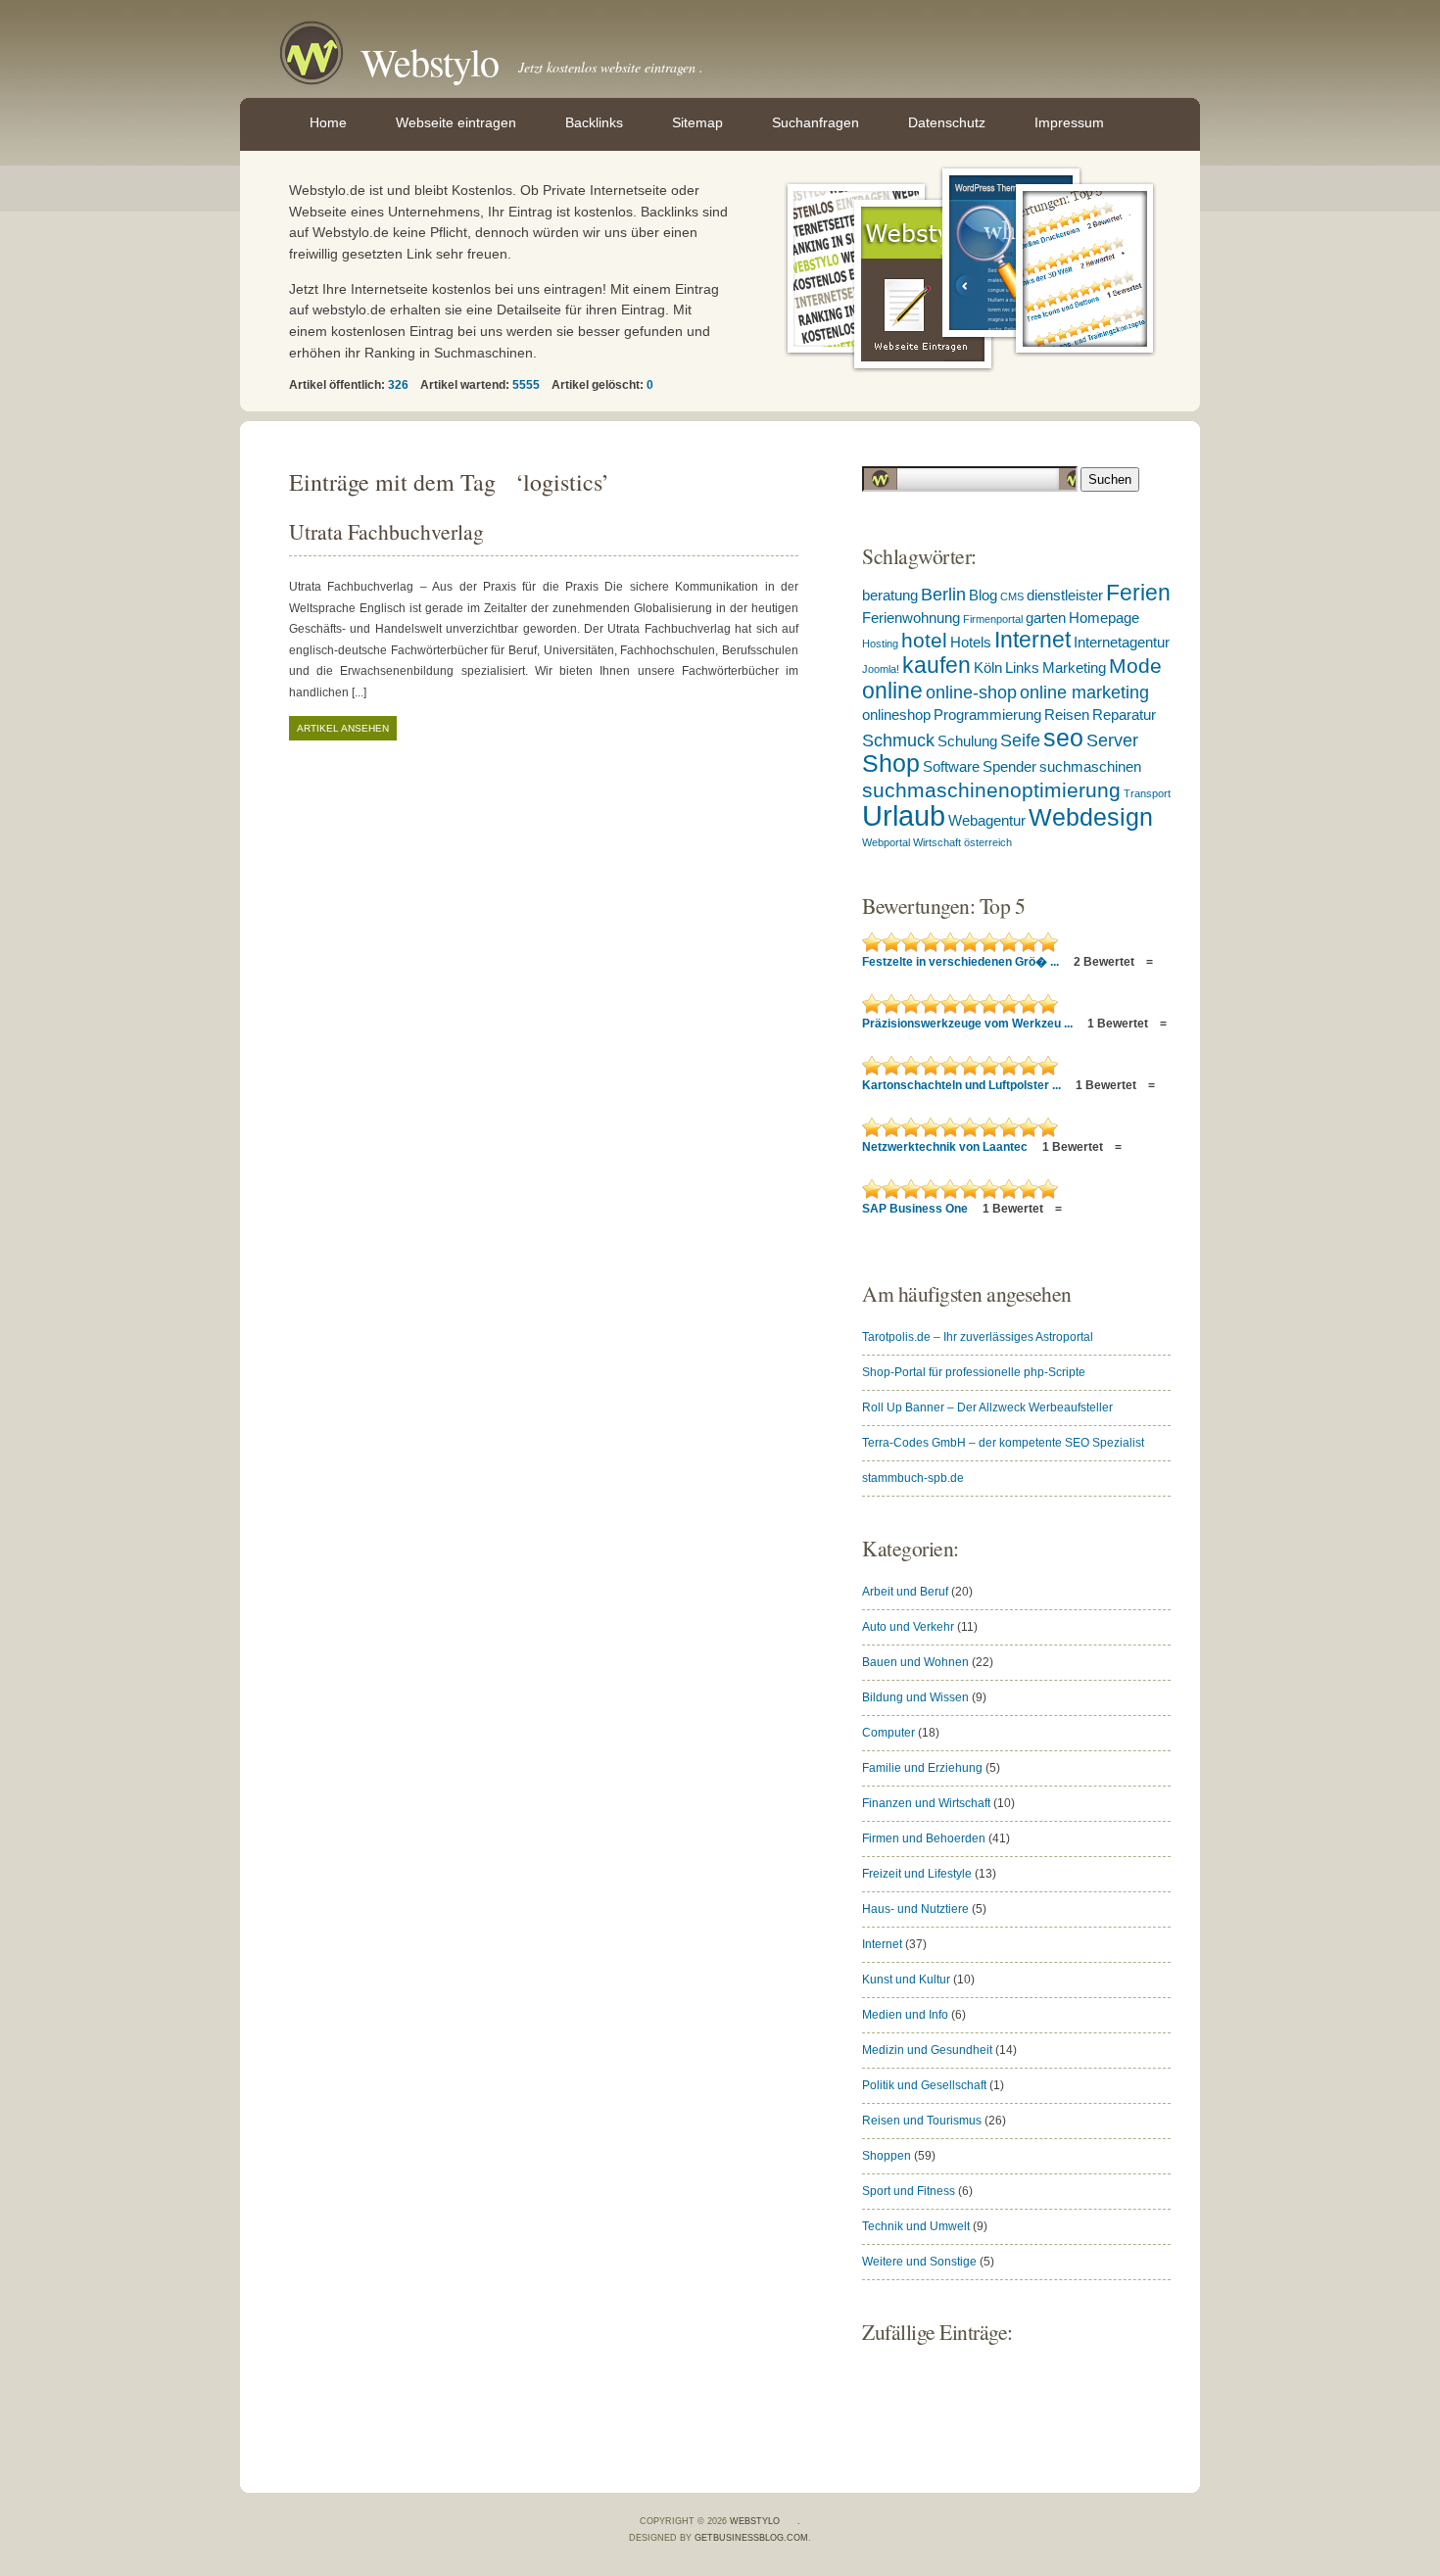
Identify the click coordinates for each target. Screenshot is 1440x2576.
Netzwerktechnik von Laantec (946, 1147)
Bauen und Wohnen (915, 1662)
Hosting (880, 644)
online (892, 691)
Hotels (971, 643)
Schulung (967, 741)
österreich (988, 842)
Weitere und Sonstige (919, 2262)
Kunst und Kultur (906, 1980)
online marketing (1084, 692)
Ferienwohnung (911, 618)
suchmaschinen (1090, 767)
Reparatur (1124, 715)
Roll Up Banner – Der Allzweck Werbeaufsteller (987, 1407)
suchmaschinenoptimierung (991, 790)
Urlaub (904, 815)
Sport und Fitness (909, 2191)
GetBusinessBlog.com (751, 2538)
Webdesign (1091, 817)
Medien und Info (905, 2015)
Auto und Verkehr (908, 1627)
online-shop (971, 692)
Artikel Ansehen (343, 728)
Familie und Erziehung (922, 1768)
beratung (890, 596)
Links (1022, 668)
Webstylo (430, 61)
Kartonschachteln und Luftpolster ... (963, 1085)
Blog (983, 596)
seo (1063, 738)
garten (1046, 618)
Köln (988, 668)
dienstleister (1065, 596)
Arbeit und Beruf (905, 1592)
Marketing (1074, 668)
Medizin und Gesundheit (927, 2050)
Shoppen (887, 2156)
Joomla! (881, 669)
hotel (924, 640)
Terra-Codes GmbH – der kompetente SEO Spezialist (1003, 1443)
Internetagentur (1122, 643)
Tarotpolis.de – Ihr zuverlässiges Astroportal (978, 1337)
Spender (1009, 767)
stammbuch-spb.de (913, 1478)
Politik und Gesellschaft (924, 2085)
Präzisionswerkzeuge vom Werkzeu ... (969, 1024)
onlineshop (896, 715)
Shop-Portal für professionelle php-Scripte (974, 1372)
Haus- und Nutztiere (915, 1909)
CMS (1012, 596)
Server (1112, 740)
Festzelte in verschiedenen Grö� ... (962, 962)
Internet (1032, 640)
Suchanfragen (816, 122)
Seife (1020, 740)
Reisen (1067, 715)
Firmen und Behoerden (924, 1838)
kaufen (936, 665)
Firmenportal (993, 619)
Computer (888, 1733)
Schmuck (898, 740)
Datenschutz (947, 122)
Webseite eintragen (456, 122)
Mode (1135, 666)
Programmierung (987, 715)
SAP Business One (916, 1209)
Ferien (1138, 593)
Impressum (1069, 122)
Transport (1147, 793)
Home (328, 122)
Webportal (886, 842)
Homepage (1104, 618)
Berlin (943, 595)
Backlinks (594, 122)
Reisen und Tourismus (922, 2121)
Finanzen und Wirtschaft (926, 1803)
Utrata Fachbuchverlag (386, 531)
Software (951, 767)
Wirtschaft (937, 842)
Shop (891, 763)
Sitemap (697, 122)
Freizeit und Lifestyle (917, 1874)
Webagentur (987, 821)
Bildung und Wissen (915, 1697)
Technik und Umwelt (916, 2226)
